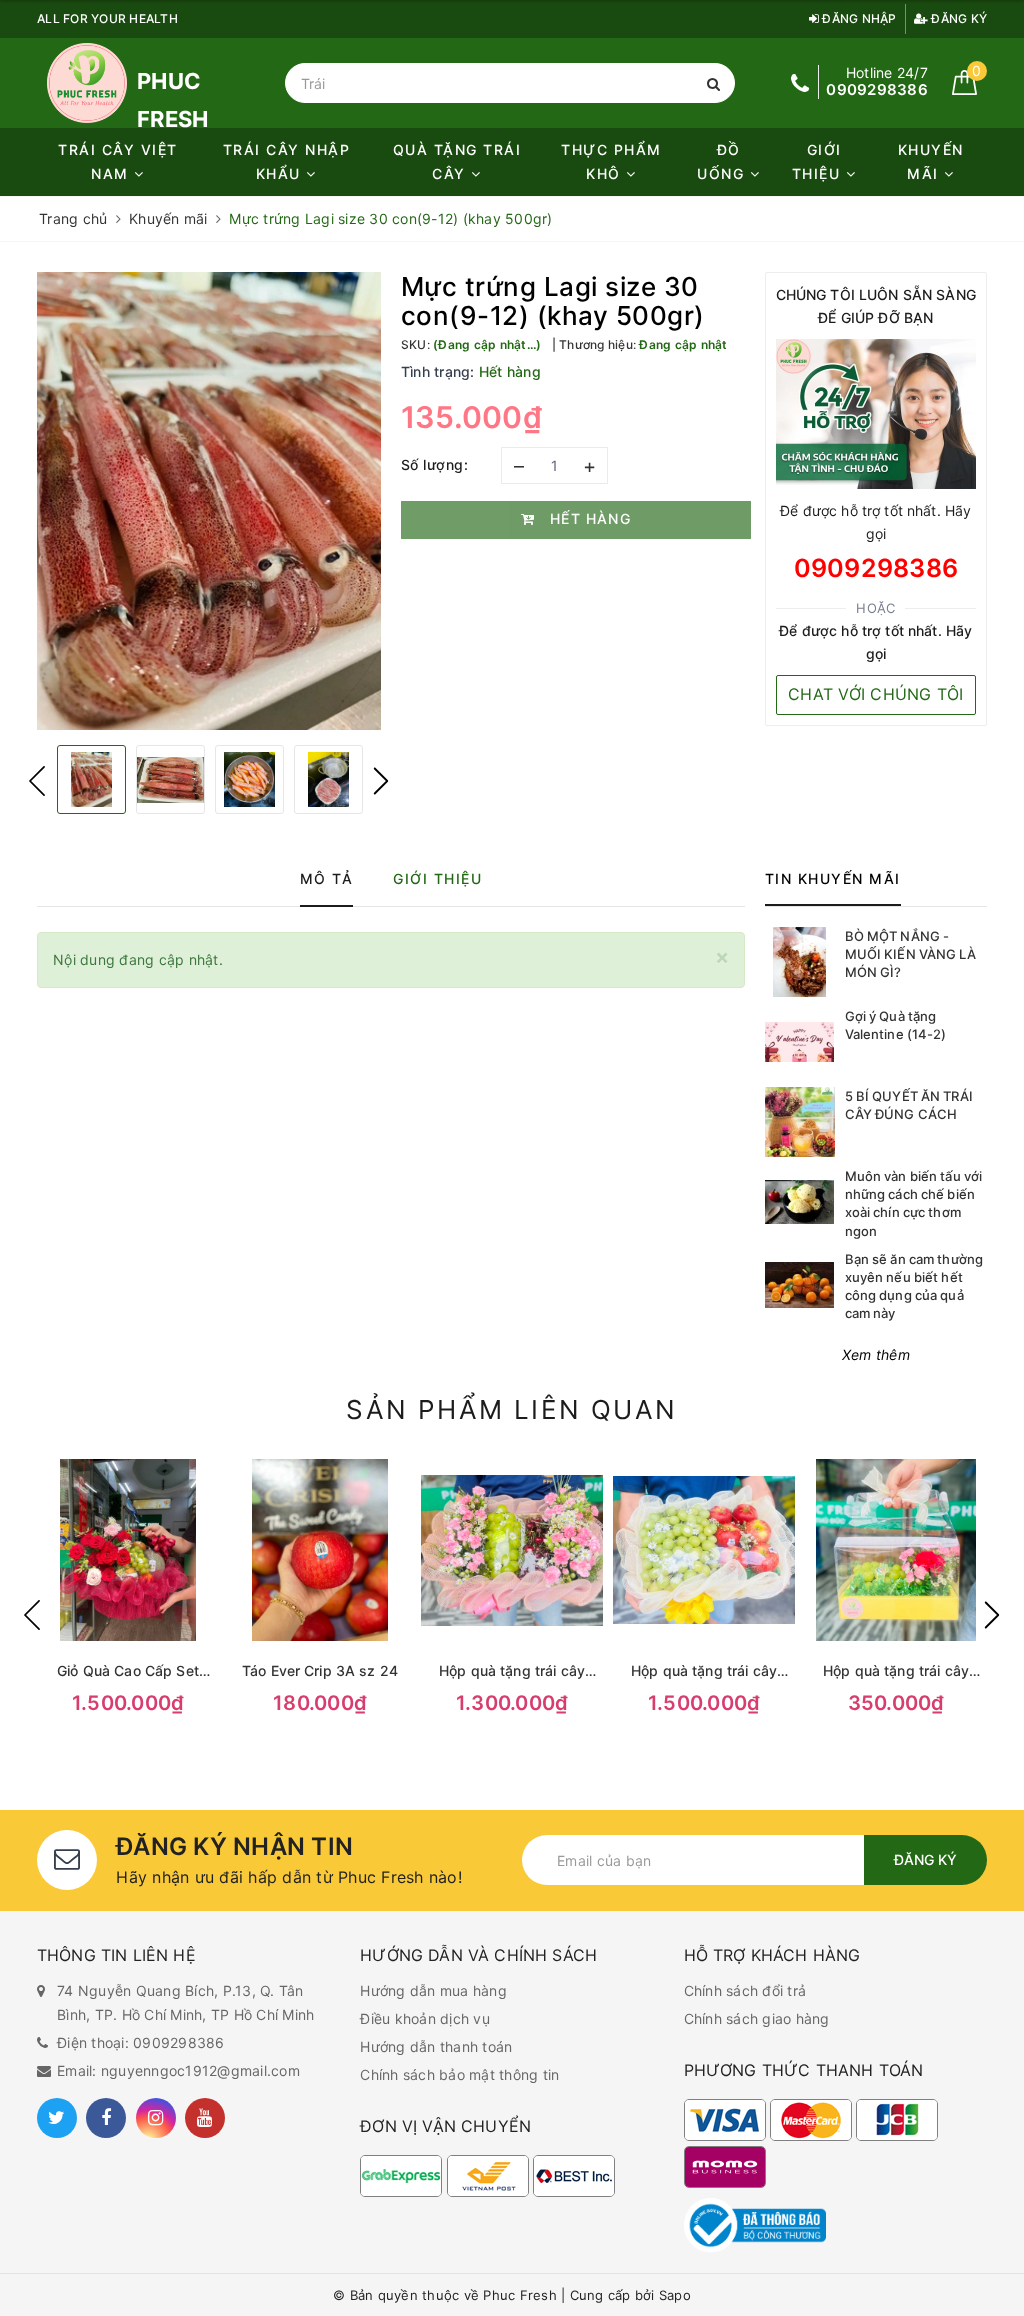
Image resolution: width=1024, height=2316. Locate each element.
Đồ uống (723, 161)
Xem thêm (876, 1354)
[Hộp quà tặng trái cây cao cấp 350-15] (896, 1550)
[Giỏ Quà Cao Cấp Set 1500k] (128, 1550)
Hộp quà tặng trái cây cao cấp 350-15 (896, 1671)
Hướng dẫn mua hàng (433, 1990)
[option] (209, 501)
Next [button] (381, 781)
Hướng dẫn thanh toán (436, 2046)
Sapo (675, 2295)
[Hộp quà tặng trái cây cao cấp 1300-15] (512, 1550)
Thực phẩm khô (611, 161)
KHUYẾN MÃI (931, 161)
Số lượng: (435, 464)
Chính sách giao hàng (757, 2018)
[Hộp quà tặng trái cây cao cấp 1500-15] (704, 1550)
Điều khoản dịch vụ (425, 2018)
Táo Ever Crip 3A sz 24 (320, 1670)
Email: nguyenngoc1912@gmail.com (178, 2070)
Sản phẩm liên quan (511, 1409)
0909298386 (876, 568)
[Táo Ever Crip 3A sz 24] (320, 1550)
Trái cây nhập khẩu (287, 161)
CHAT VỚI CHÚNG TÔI (876, 694)
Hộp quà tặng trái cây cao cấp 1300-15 (512, 1671)
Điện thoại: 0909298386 (141, 2042)
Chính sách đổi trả (745, 1990)
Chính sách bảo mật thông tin (459, 2074)
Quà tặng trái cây (457, 161)
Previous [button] (37, 781)
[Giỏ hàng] (964, 89)
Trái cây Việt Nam (118, 161)
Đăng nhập (858, 18)
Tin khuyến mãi (833, 878)
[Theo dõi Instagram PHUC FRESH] (156, 2118)
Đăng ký (957, 18)
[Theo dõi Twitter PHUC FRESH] (57, 2118)
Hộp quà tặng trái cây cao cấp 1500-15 (704, 1671)
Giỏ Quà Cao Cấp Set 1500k (128, 1671)
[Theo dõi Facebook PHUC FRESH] (106, 2118)
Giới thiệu (819, 161)
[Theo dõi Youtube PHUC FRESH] (205, 2118)
